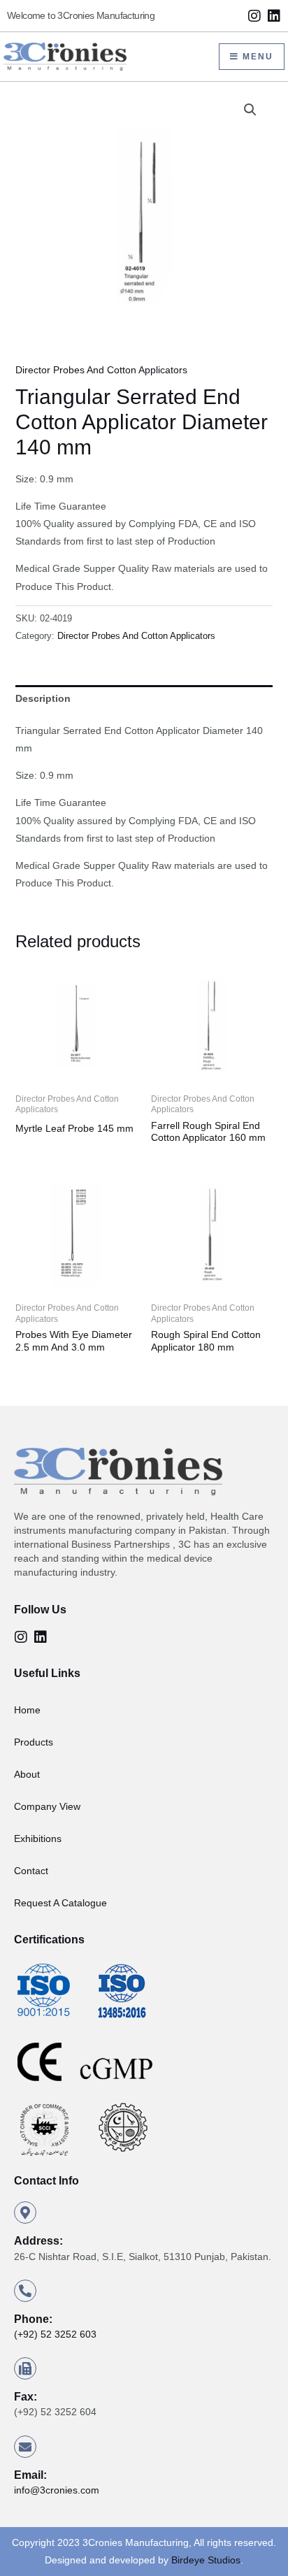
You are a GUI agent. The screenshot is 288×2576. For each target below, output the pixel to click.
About (27, 1774)
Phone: (33, 2319)
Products (34, 1742)
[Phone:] (25, 2291)
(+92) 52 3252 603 (55, 2334)
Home (27, 1710)
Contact (31, 1871)
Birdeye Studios (206, 2560)
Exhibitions (38, 1839)
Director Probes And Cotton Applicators (101, 370)
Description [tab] (43, 698)
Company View (47, 1806)
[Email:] (25, 2447)
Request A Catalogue (60, 1903)
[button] (250, 110)
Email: (30, 2475)
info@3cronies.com (57, 2490)
